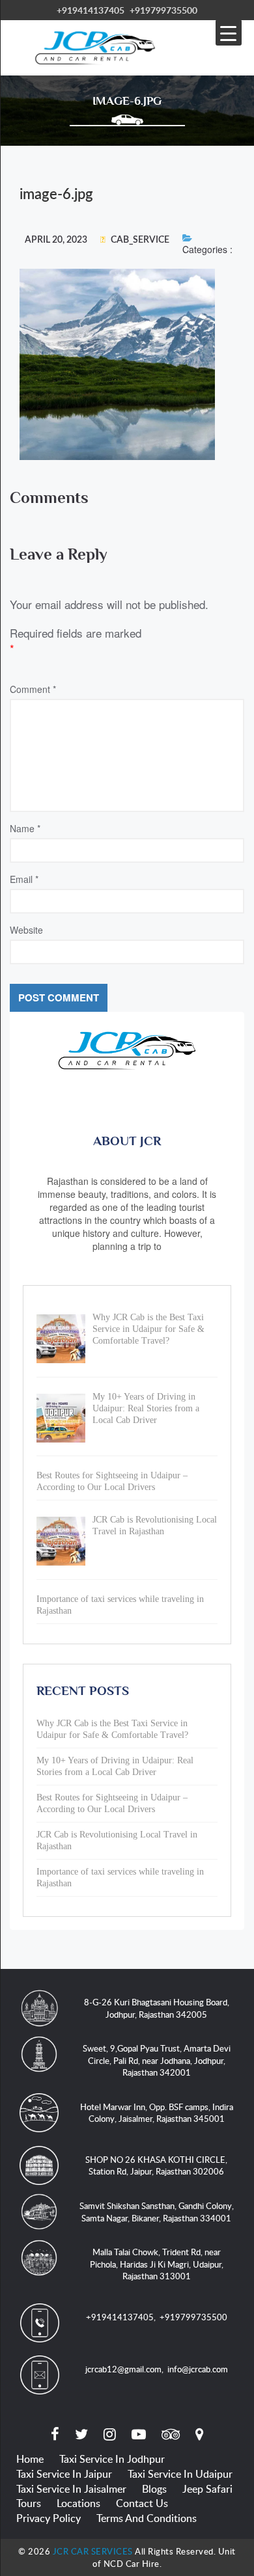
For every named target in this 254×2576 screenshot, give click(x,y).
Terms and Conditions (147, 2518)
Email (24, 879)
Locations (78, 2503)
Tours (29, 2503)
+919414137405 (91, 10)
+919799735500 (163, 10)
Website (26, 930)
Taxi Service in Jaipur (64, 2474)
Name (25, 828)
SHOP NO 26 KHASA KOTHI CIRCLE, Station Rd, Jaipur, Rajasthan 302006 (156, 2166)
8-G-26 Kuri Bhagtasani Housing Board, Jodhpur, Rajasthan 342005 (157, 2008)
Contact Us (142, 2503)
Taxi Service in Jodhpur (112, 2459)
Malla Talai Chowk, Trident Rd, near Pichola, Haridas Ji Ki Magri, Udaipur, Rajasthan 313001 (157, 2264)
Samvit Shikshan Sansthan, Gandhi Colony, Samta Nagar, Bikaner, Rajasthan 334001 (157, 2212)
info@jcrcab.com (198, 2369)
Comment (33, 689)
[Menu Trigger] (229, 33)
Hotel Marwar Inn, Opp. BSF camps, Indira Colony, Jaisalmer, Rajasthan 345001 (157, 2113)
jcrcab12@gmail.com (123, 2369)
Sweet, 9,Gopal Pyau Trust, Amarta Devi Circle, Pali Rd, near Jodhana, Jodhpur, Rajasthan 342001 (157, 2060)
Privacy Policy (49, 2518)
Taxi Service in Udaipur (180, 2474)
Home (30, 2459)
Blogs (154, 2489)
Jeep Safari (207, 2489)
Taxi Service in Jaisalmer (71, 2489)
